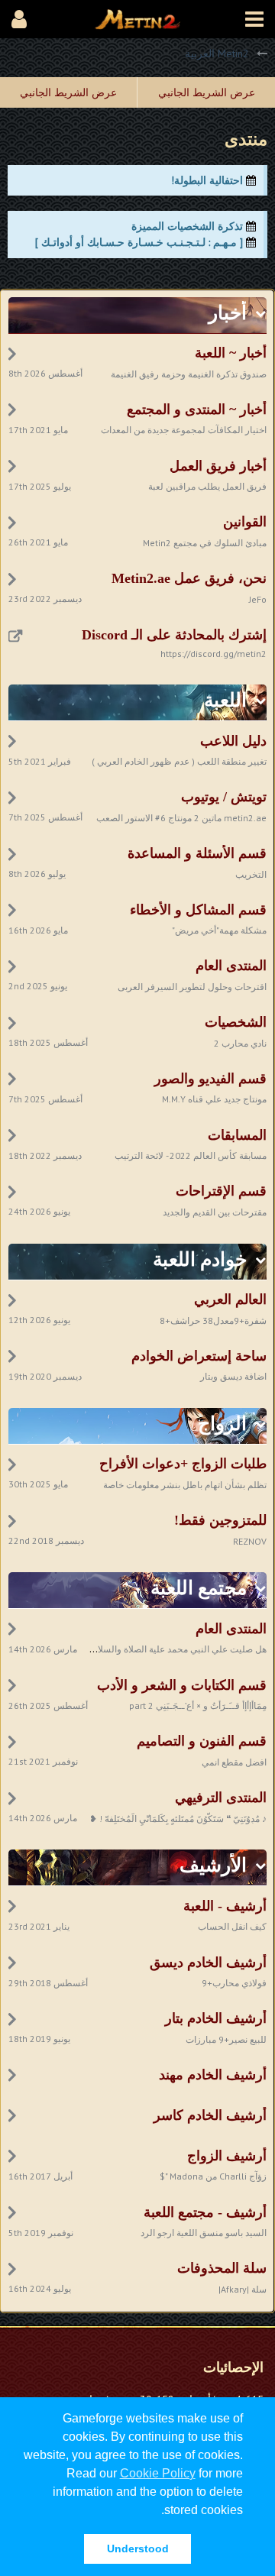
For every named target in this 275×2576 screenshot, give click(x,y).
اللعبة (225, 700)
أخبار (228, 313)
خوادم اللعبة (200, 1259)
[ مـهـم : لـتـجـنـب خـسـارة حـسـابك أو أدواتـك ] (139, 242)
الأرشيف (213, 1865)
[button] (254, 19)
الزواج (222, 1424)
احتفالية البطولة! (207, 180)
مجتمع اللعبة (199, 1588)
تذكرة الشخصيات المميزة (187, 226)
